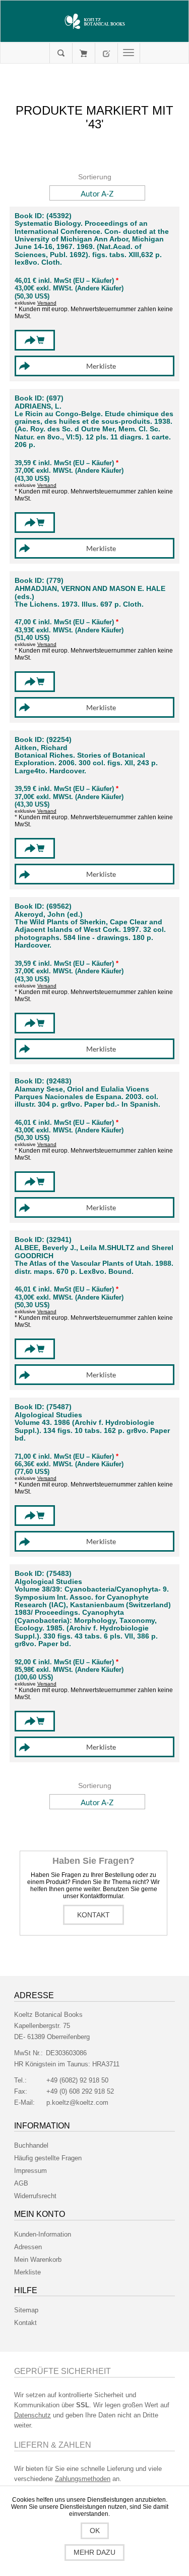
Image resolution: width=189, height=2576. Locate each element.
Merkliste (27, 2272)
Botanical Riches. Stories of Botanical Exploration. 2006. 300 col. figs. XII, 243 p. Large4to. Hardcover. (86, 763)
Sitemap (26, 2310)
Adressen (28, 2247)
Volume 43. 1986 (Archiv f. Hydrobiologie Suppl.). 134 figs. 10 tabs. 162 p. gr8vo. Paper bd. (92, 1430)
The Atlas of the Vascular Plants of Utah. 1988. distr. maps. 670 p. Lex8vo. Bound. (94, 1267)
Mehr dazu (94, 2552)
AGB (21, 2183)
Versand (47, 303)
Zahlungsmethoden (83, 2479)
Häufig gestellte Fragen (48, 2158)
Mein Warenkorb (83, 53)
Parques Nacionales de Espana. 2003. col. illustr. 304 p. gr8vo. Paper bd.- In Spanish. (87, 1101)
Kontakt (93, 1915)
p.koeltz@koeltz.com (77, 2102)
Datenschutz (33, 2415)
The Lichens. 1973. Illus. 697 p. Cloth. (79, 604)
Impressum (30, 2171)
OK (95, 2531)
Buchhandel (31, 2145)
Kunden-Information (43, 2234)
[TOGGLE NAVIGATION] (129, 53)
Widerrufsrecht (35, 2196)
